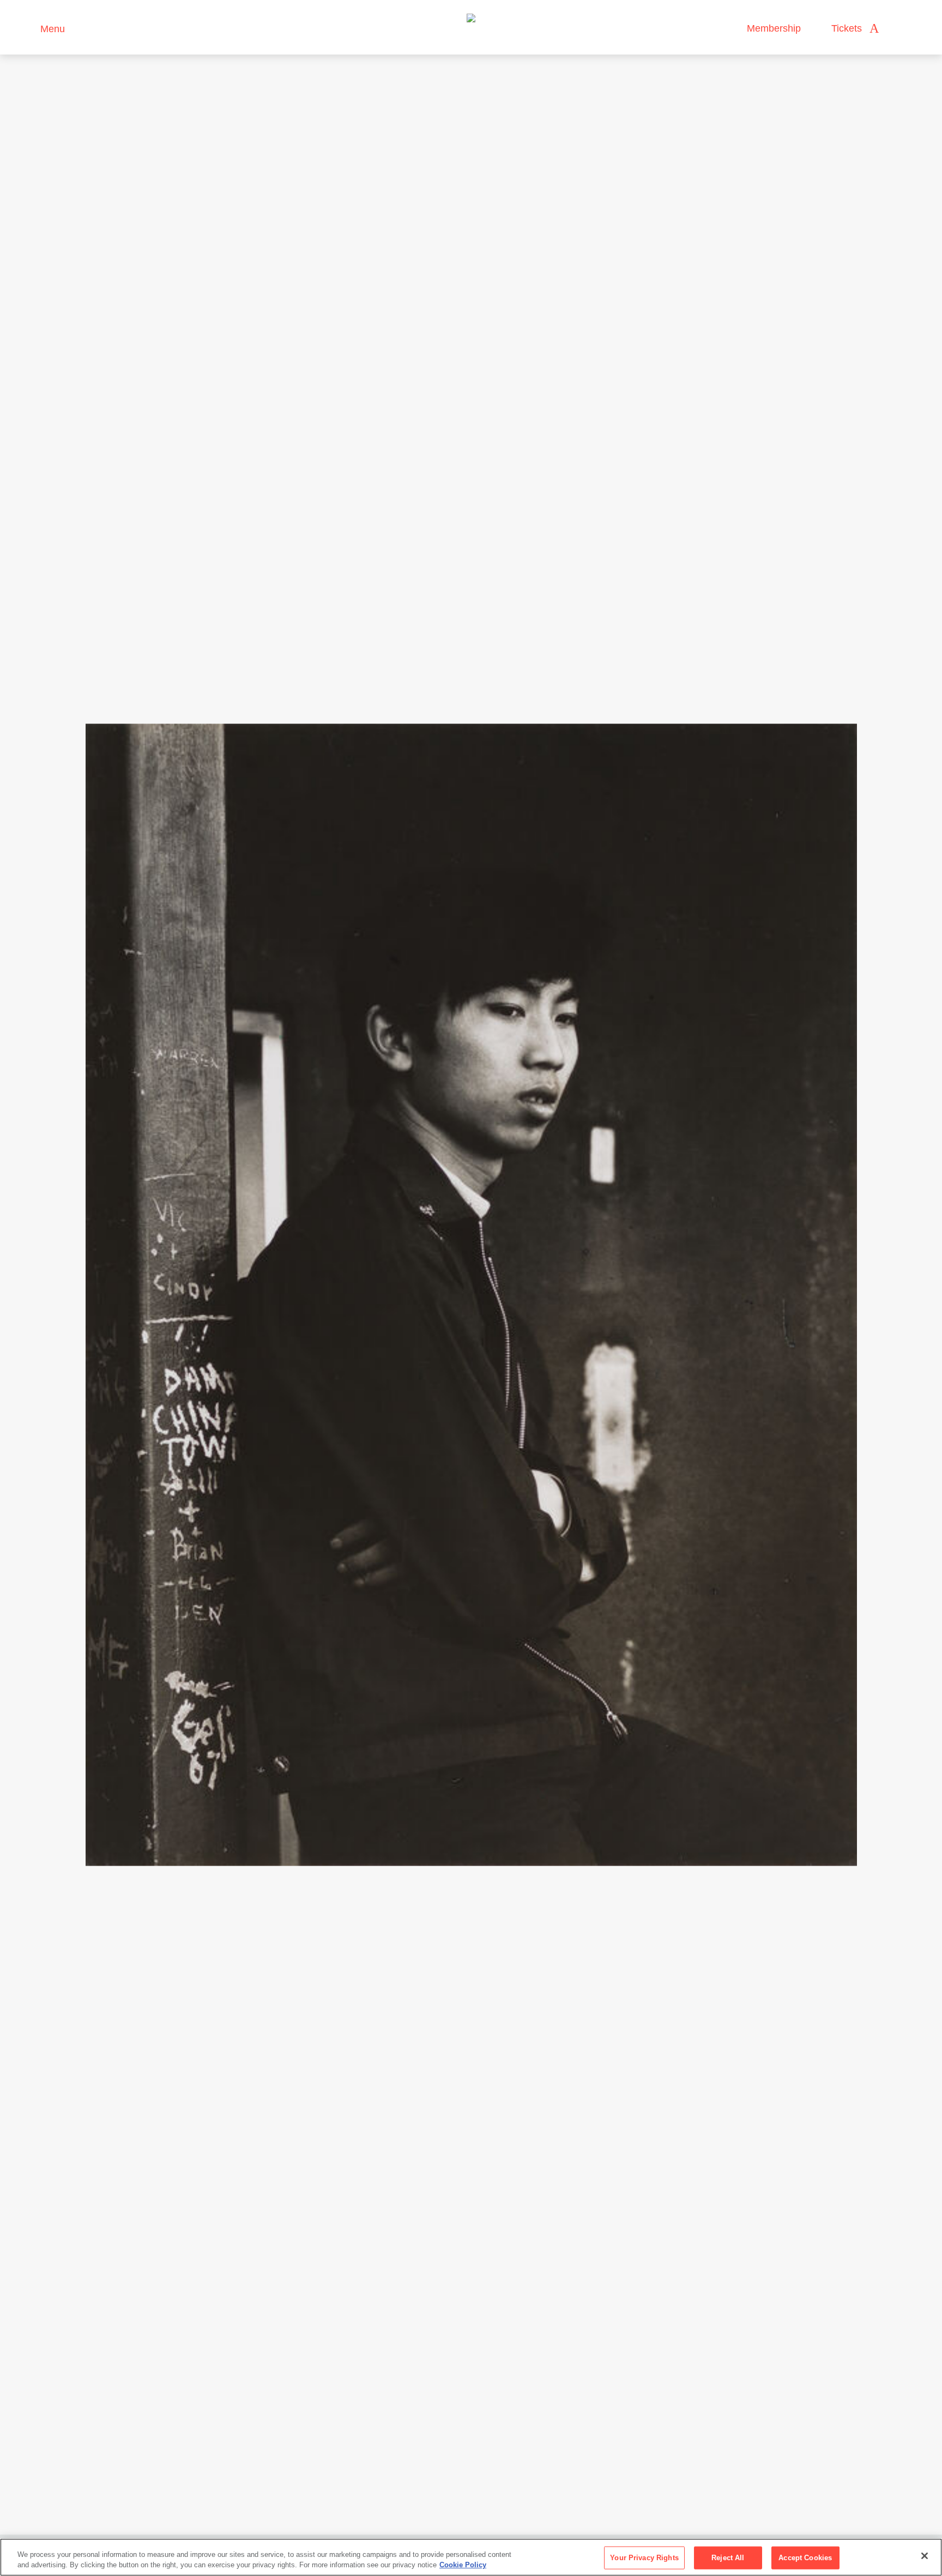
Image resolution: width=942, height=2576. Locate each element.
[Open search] (898, 29)
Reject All (728, 2558)
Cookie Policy (463, 2565)
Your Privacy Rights (644, 2558)
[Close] (925, 2556)
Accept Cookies (805, 2558)
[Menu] (27, 28)
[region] (471, 2557)
